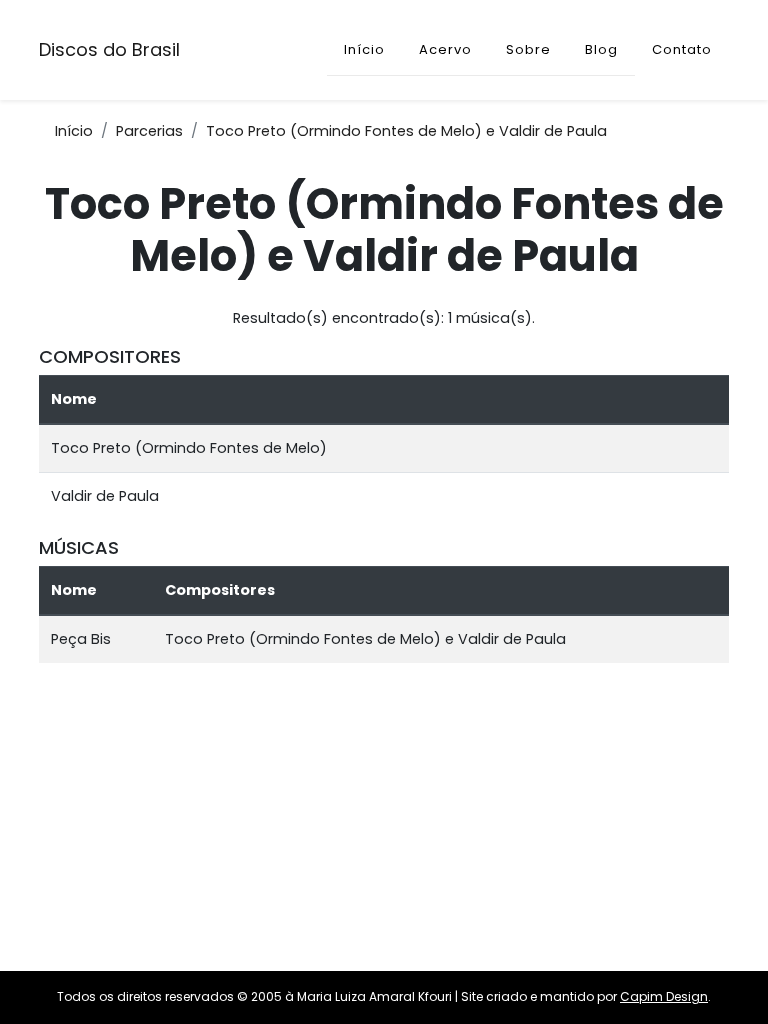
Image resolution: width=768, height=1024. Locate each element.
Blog (601, 49)
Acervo (445, 49)
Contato (682, 49)
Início (364, 49)
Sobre (528, 49)
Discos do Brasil (109, 49)
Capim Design (664, 996)
